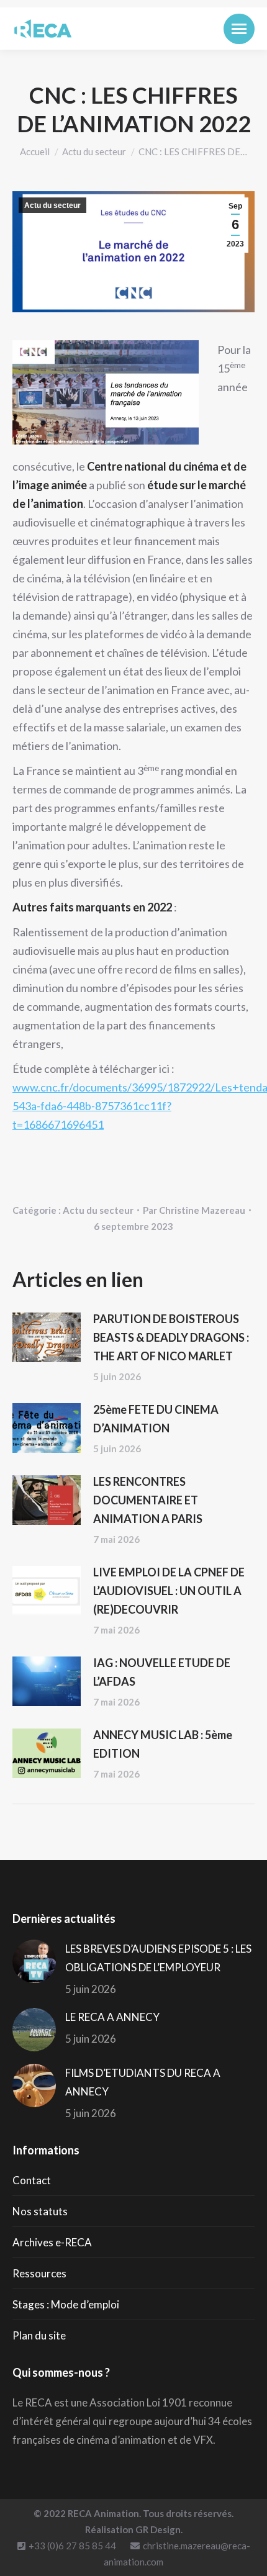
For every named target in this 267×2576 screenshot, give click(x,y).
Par (194, 1210)
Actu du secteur (52, 206)
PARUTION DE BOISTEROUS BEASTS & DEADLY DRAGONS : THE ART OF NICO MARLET (171, 1337)
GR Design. (159, 2529)
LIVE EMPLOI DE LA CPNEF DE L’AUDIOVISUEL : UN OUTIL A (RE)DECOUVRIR (169, 1591)
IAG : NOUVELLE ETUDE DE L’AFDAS (162, 1672)
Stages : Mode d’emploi (66, 2304)
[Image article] (47, 1337)
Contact (32, 2180)
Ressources (39, 2273)
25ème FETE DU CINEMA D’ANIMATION (156, 1419)
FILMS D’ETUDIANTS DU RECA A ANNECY (143, 2082)
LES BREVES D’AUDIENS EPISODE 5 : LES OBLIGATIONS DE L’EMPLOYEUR (158, 1958)
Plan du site (39, 2335)
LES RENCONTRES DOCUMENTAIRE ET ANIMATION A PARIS (148, 1500)
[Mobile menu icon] (239, 29)
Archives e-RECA (52, 2242)
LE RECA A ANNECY (112, 2017)
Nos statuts (40, 2211)
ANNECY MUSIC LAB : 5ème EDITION (163, 1744)
